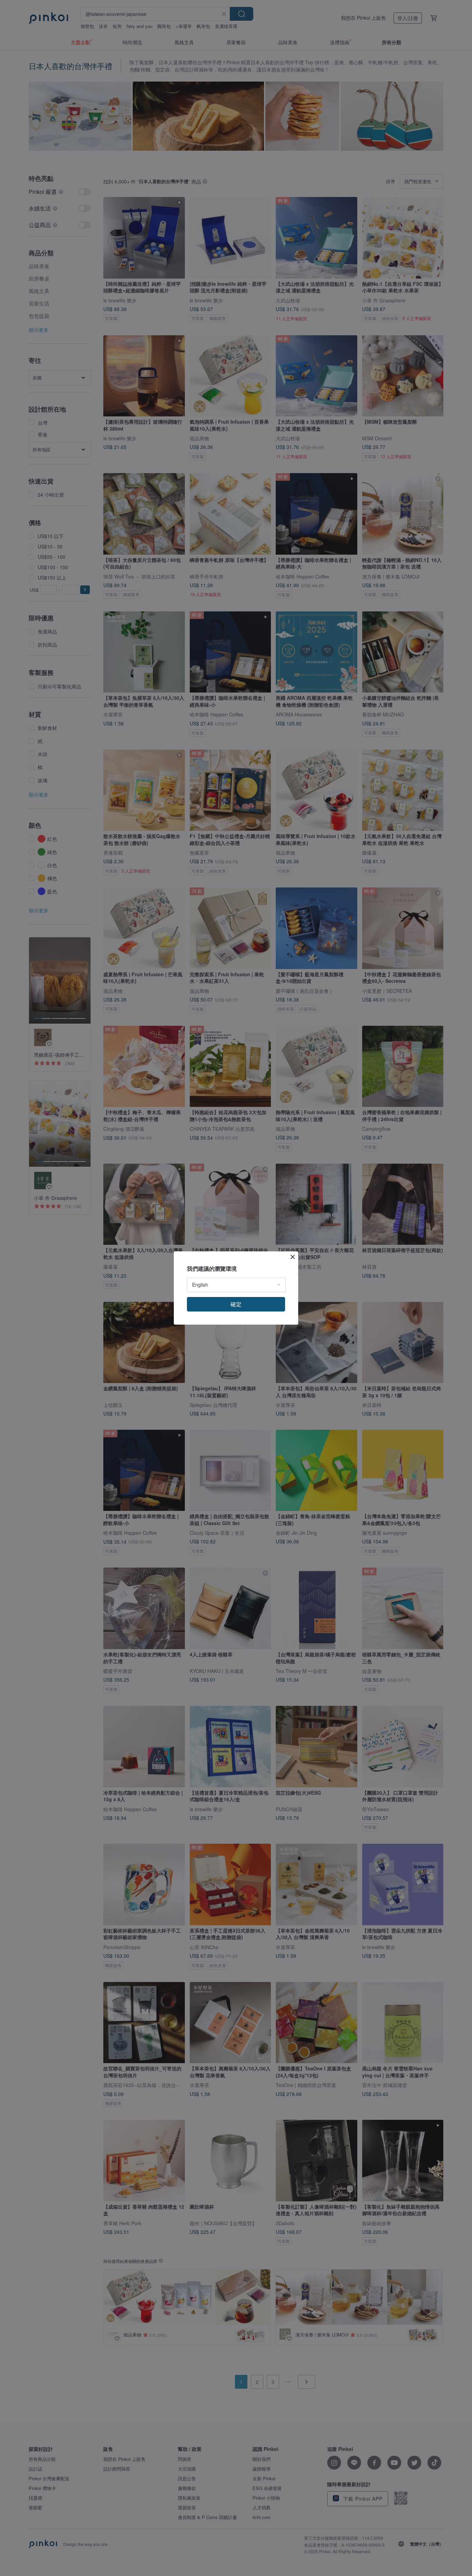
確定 (236, 1304)
